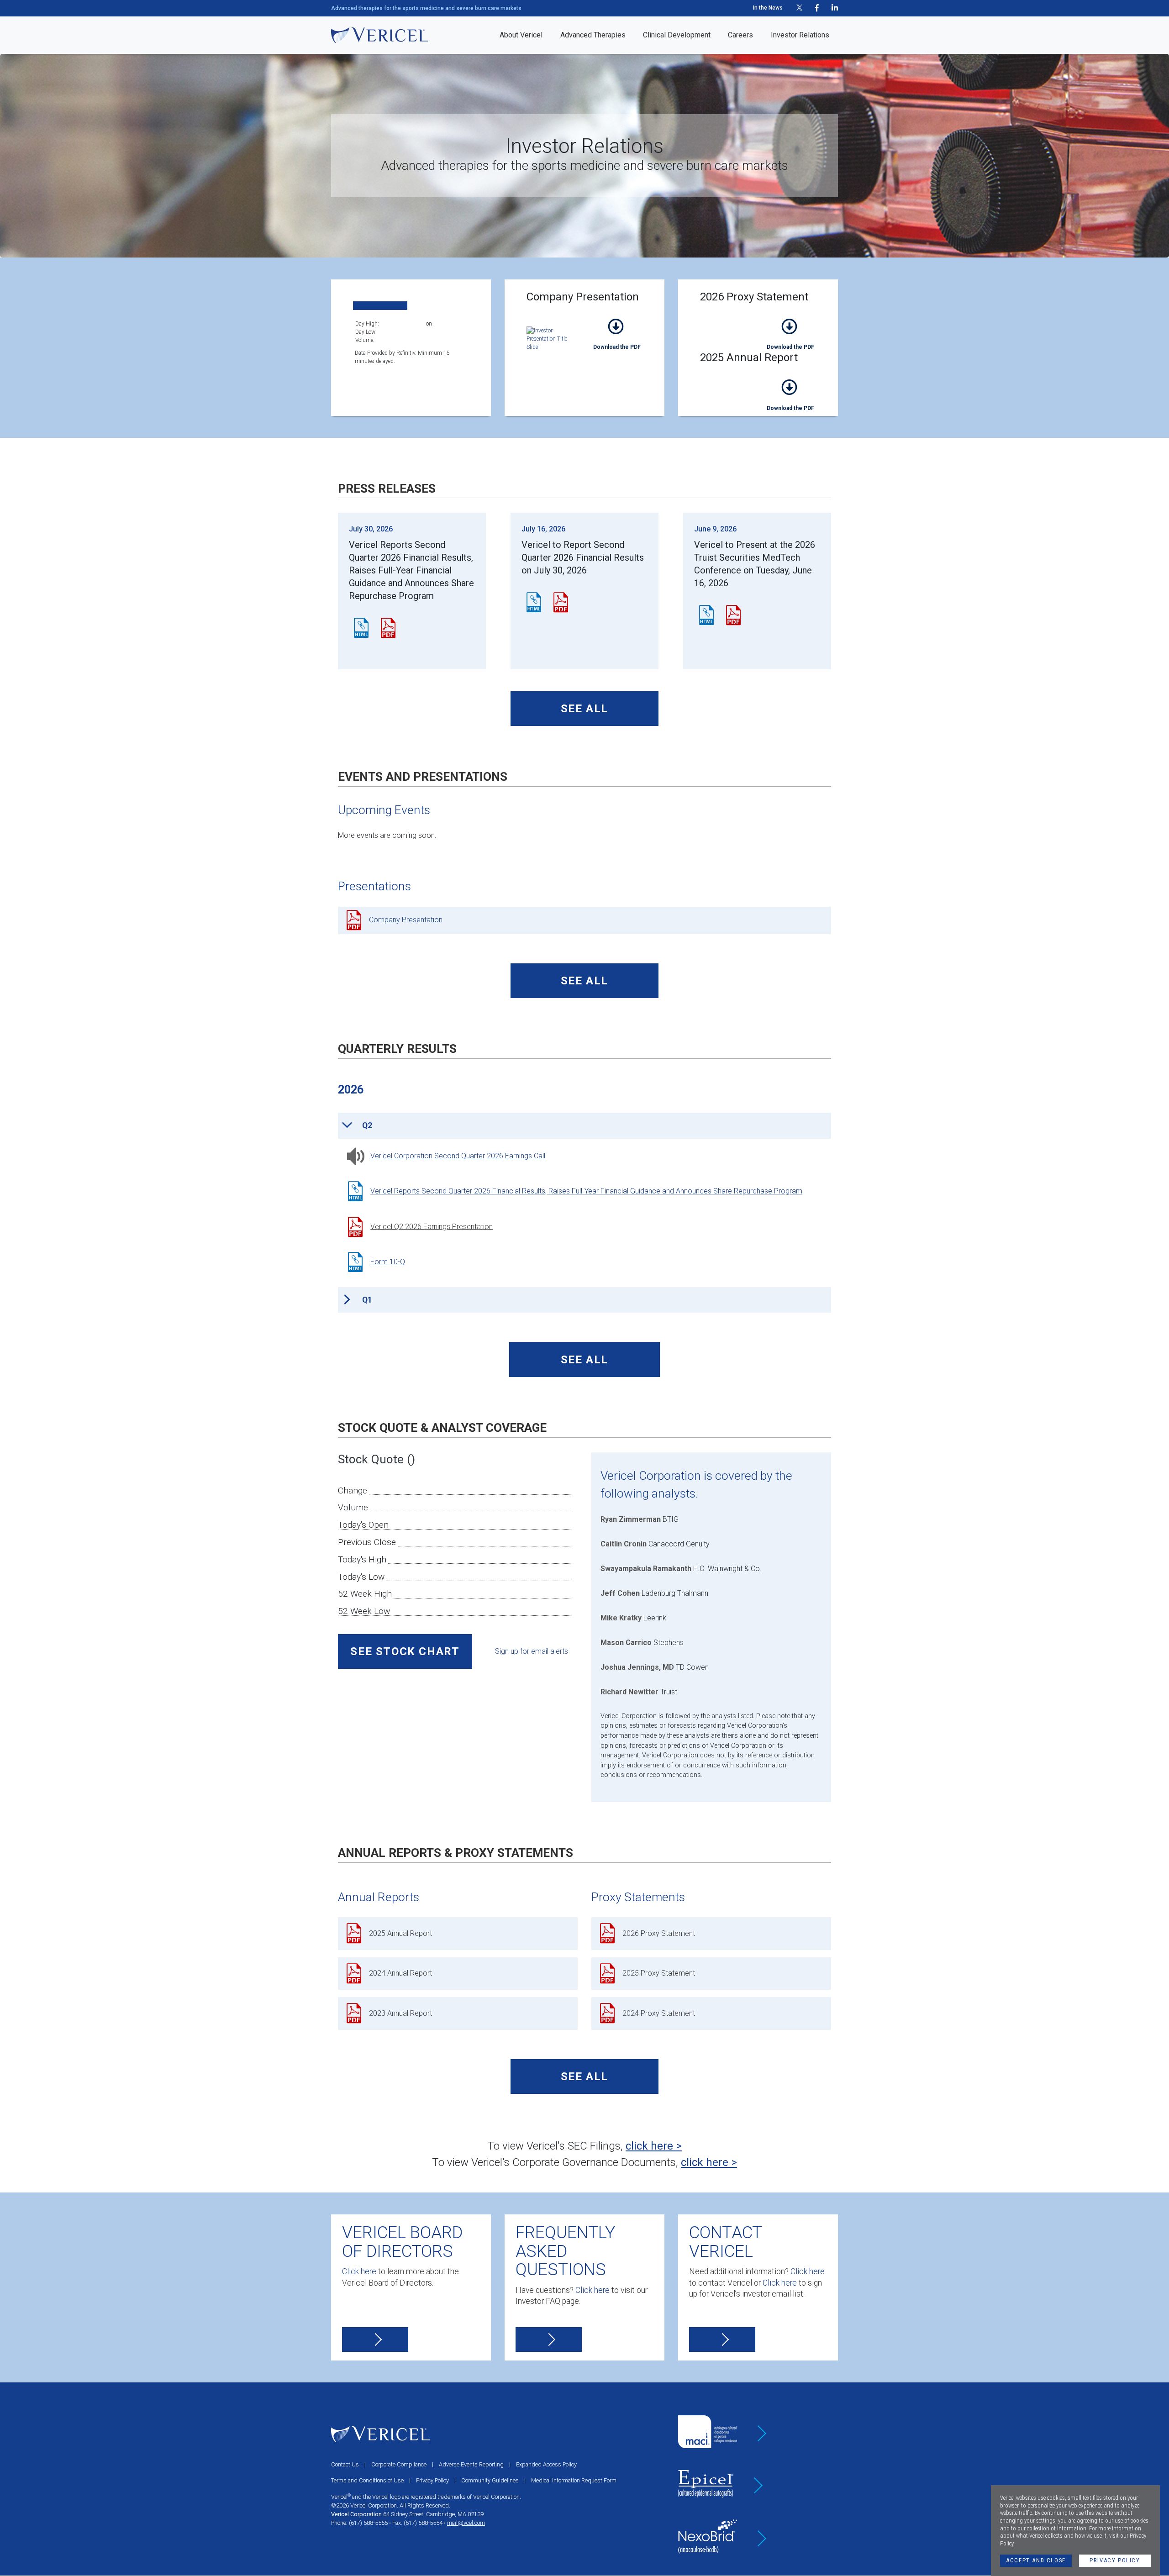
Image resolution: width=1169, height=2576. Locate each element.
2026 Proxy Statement (790, 333)
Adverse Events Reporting (471, 2464)
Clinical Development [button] (677, 35)
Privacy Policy (1115, 2560)
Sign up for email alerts (532, 1651)
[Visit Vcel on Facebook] (817, 8)
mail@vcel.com (466, 2523)
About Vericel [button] (521, 35)
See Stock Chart (405, 1651)
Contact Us (345, 2464)
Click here (359, 2271)
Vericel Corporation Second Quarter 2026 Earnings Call (458, 1156)
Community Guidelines (490, 2480)
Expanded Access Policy (546, 2464)
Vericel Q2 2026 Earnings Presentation (432, 1226)
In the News (768, 8)
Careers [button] (740, 35)
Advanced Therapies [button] (593, 35)
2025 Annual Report (790, 394)
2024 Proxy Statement (659, 2013)
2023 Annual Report (400, 2013)
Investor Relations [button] (800, 35)
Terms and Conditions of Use (367, 2480)
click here (649, 2146)
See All (584, 709)
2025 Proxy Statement (659, 1973)
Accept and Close (1036, 2560)
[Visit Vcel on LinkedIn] (835, 8)
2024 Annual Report (400, 1973)
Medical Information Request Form (574, 2480)
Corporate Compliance (399, 2464)
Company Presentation (617, 333)
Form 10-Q (388, 1262)
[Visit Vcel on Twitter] (799, 8)
